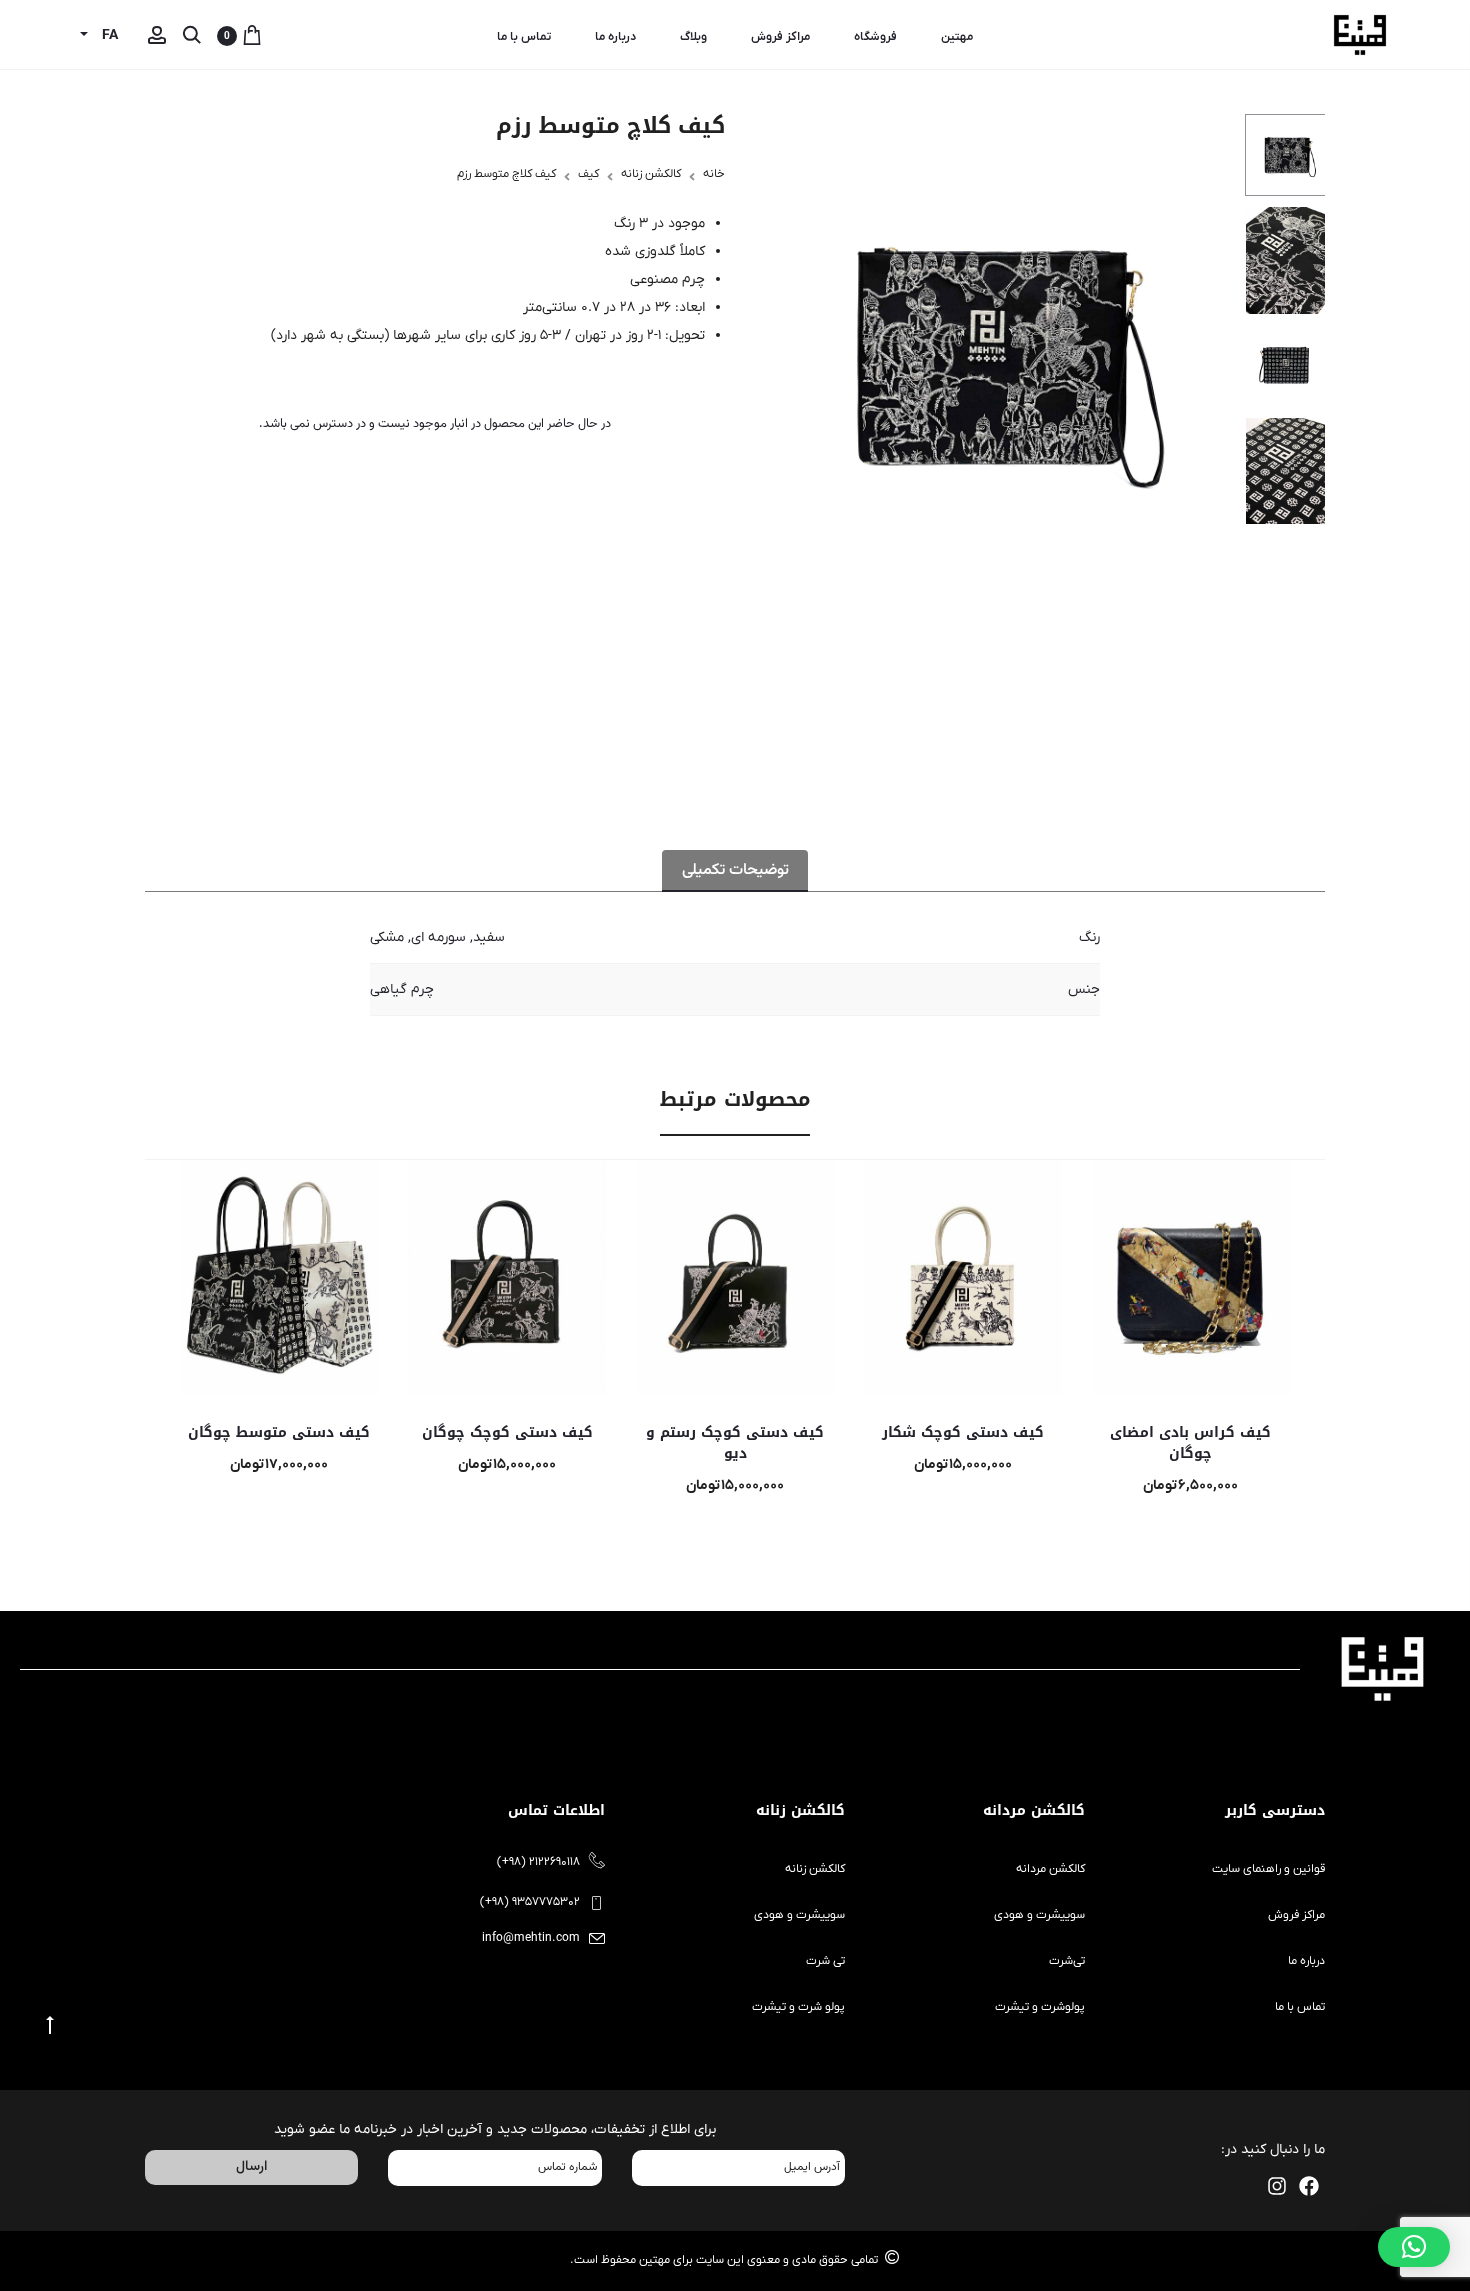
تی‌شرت (1067, 1961)
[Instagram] (1277, 2186)
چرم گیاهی (402, 989)
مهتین (957, 37)
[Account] (157, 36)
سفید (489, 937)
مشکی (387, 937)
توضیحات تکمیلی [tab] (735, 870)
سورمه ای (438, 937)
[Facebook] (1309, 2186)
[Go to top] (50, 2026)
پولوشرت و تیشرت (1040, 2007)
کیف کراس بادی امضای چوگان (1190, 1443)
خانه (714, 174)
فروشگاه (875, 37)
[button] (1414, 2247)
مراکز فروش (780, 37)
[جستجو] (192, 36)
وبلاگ (693, 37)
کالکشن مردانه (1050, 1869)
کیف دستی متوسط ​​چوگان (279, 1432)
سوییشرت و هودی (1039, 1915)
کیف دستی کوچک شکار (963, 1432)
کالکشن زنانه (651, 174)
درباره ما (615, 37)
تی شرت (825, 1961)
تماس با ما (524, 37)
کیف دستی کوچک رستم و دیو (735, 1443)
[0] (252, 36)
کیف (588, 174)
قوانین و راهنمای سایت (1268, 1869)
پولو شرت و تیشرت (798, 2007)
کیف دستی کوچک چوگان (507, 1432)
